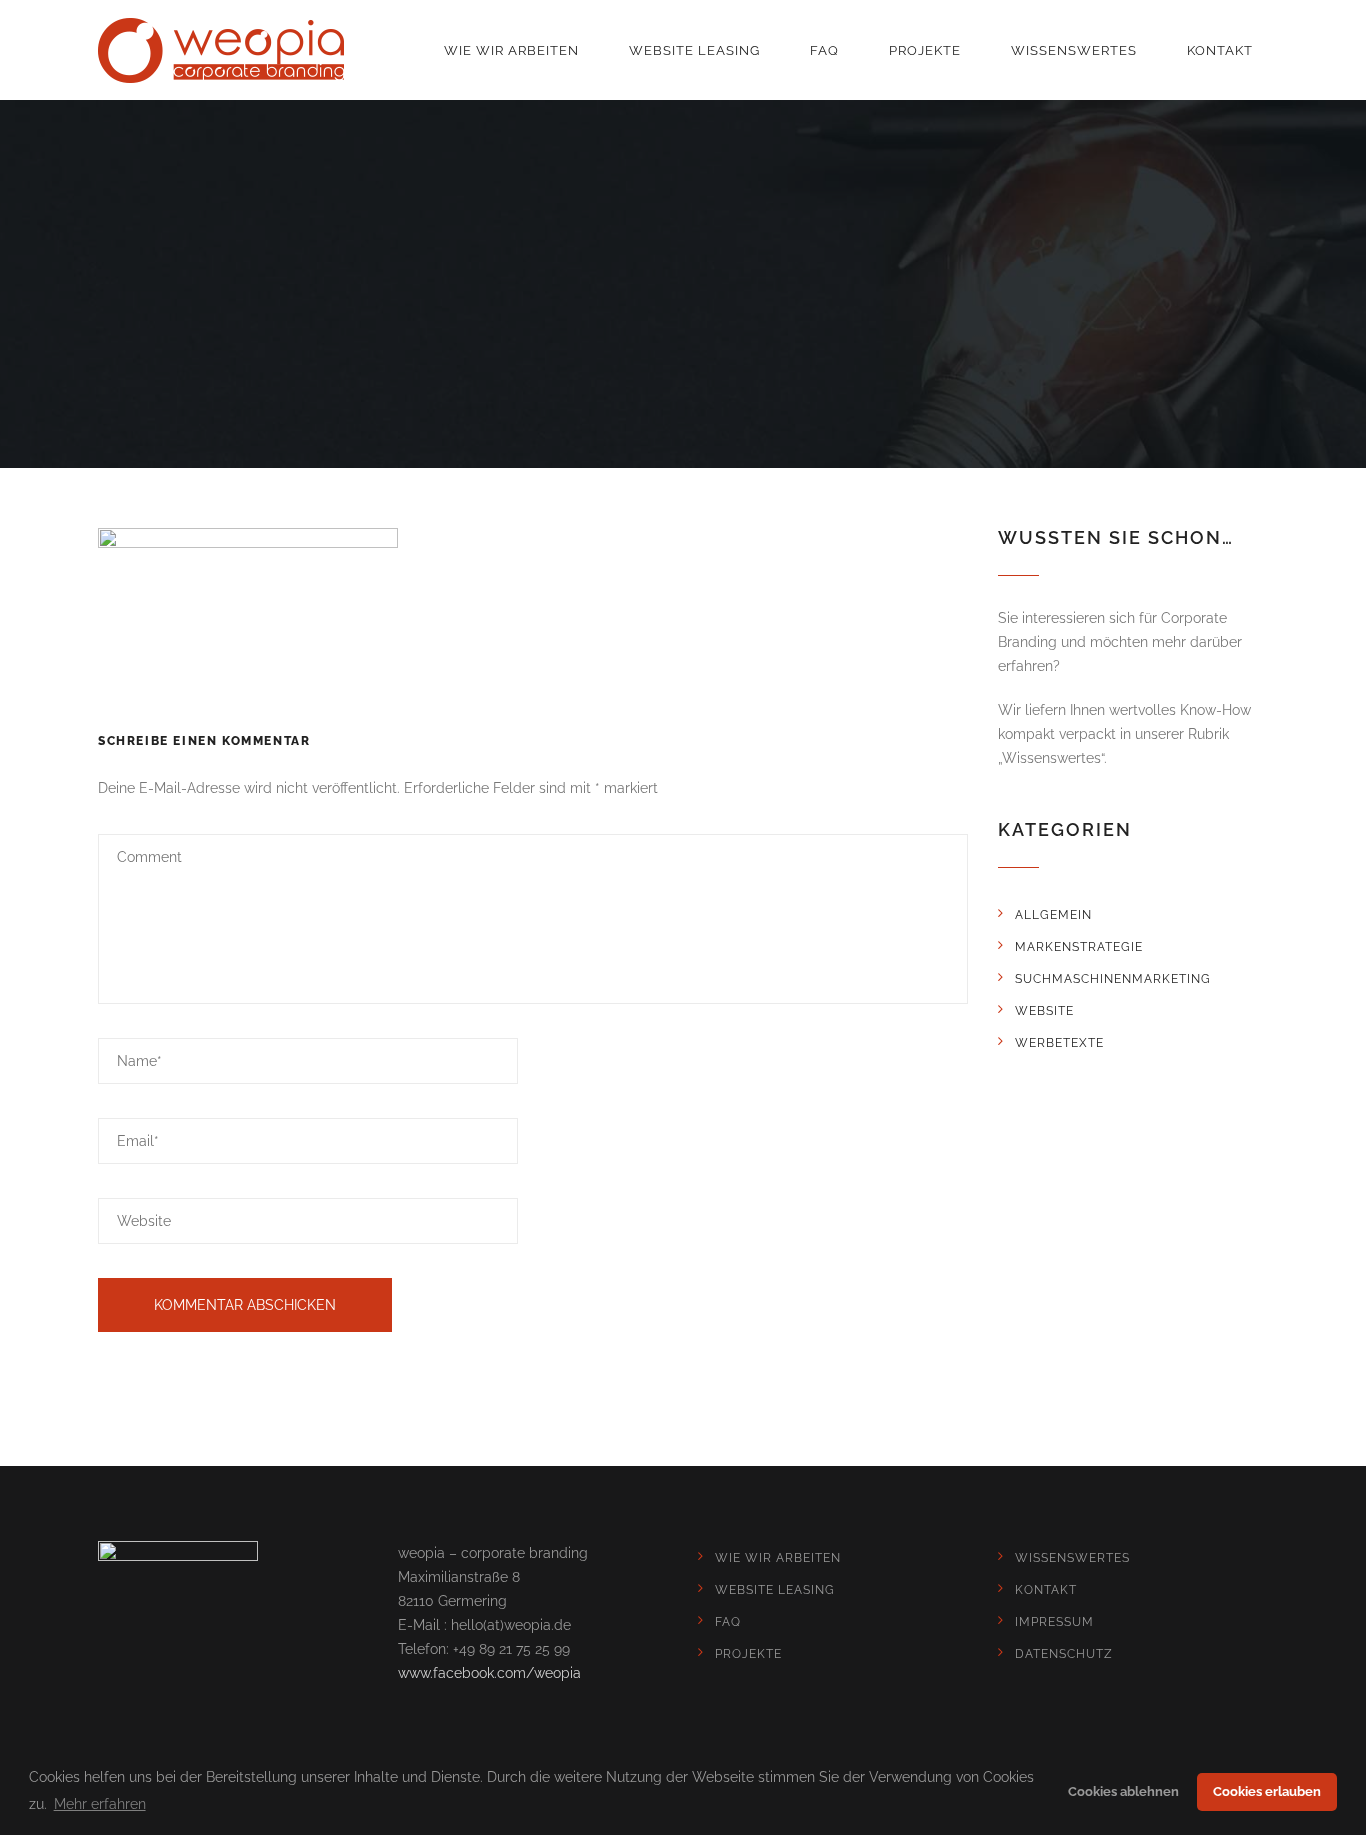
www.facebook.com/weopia (489, 1673)
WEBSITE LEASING (694, 50)
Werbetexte (1059, 1043)
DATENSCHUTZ (1064, 1654)
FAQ (824, 50)
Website (1044, 1011)
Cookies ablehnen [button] (1123, 1791)
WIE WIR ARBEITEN (511, 50)
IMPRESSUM (1054, 1622)
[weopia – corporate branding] (221, 50)
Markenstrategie (1079, 947)
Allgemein (1053, 915)
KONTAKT (1220, 50)
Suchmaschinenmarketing (1113, 979)
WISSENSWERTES (1074, 50)
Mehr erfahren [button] (100, 1804)
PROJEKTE (925, 50)
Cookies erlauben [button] (1267, 1791)
